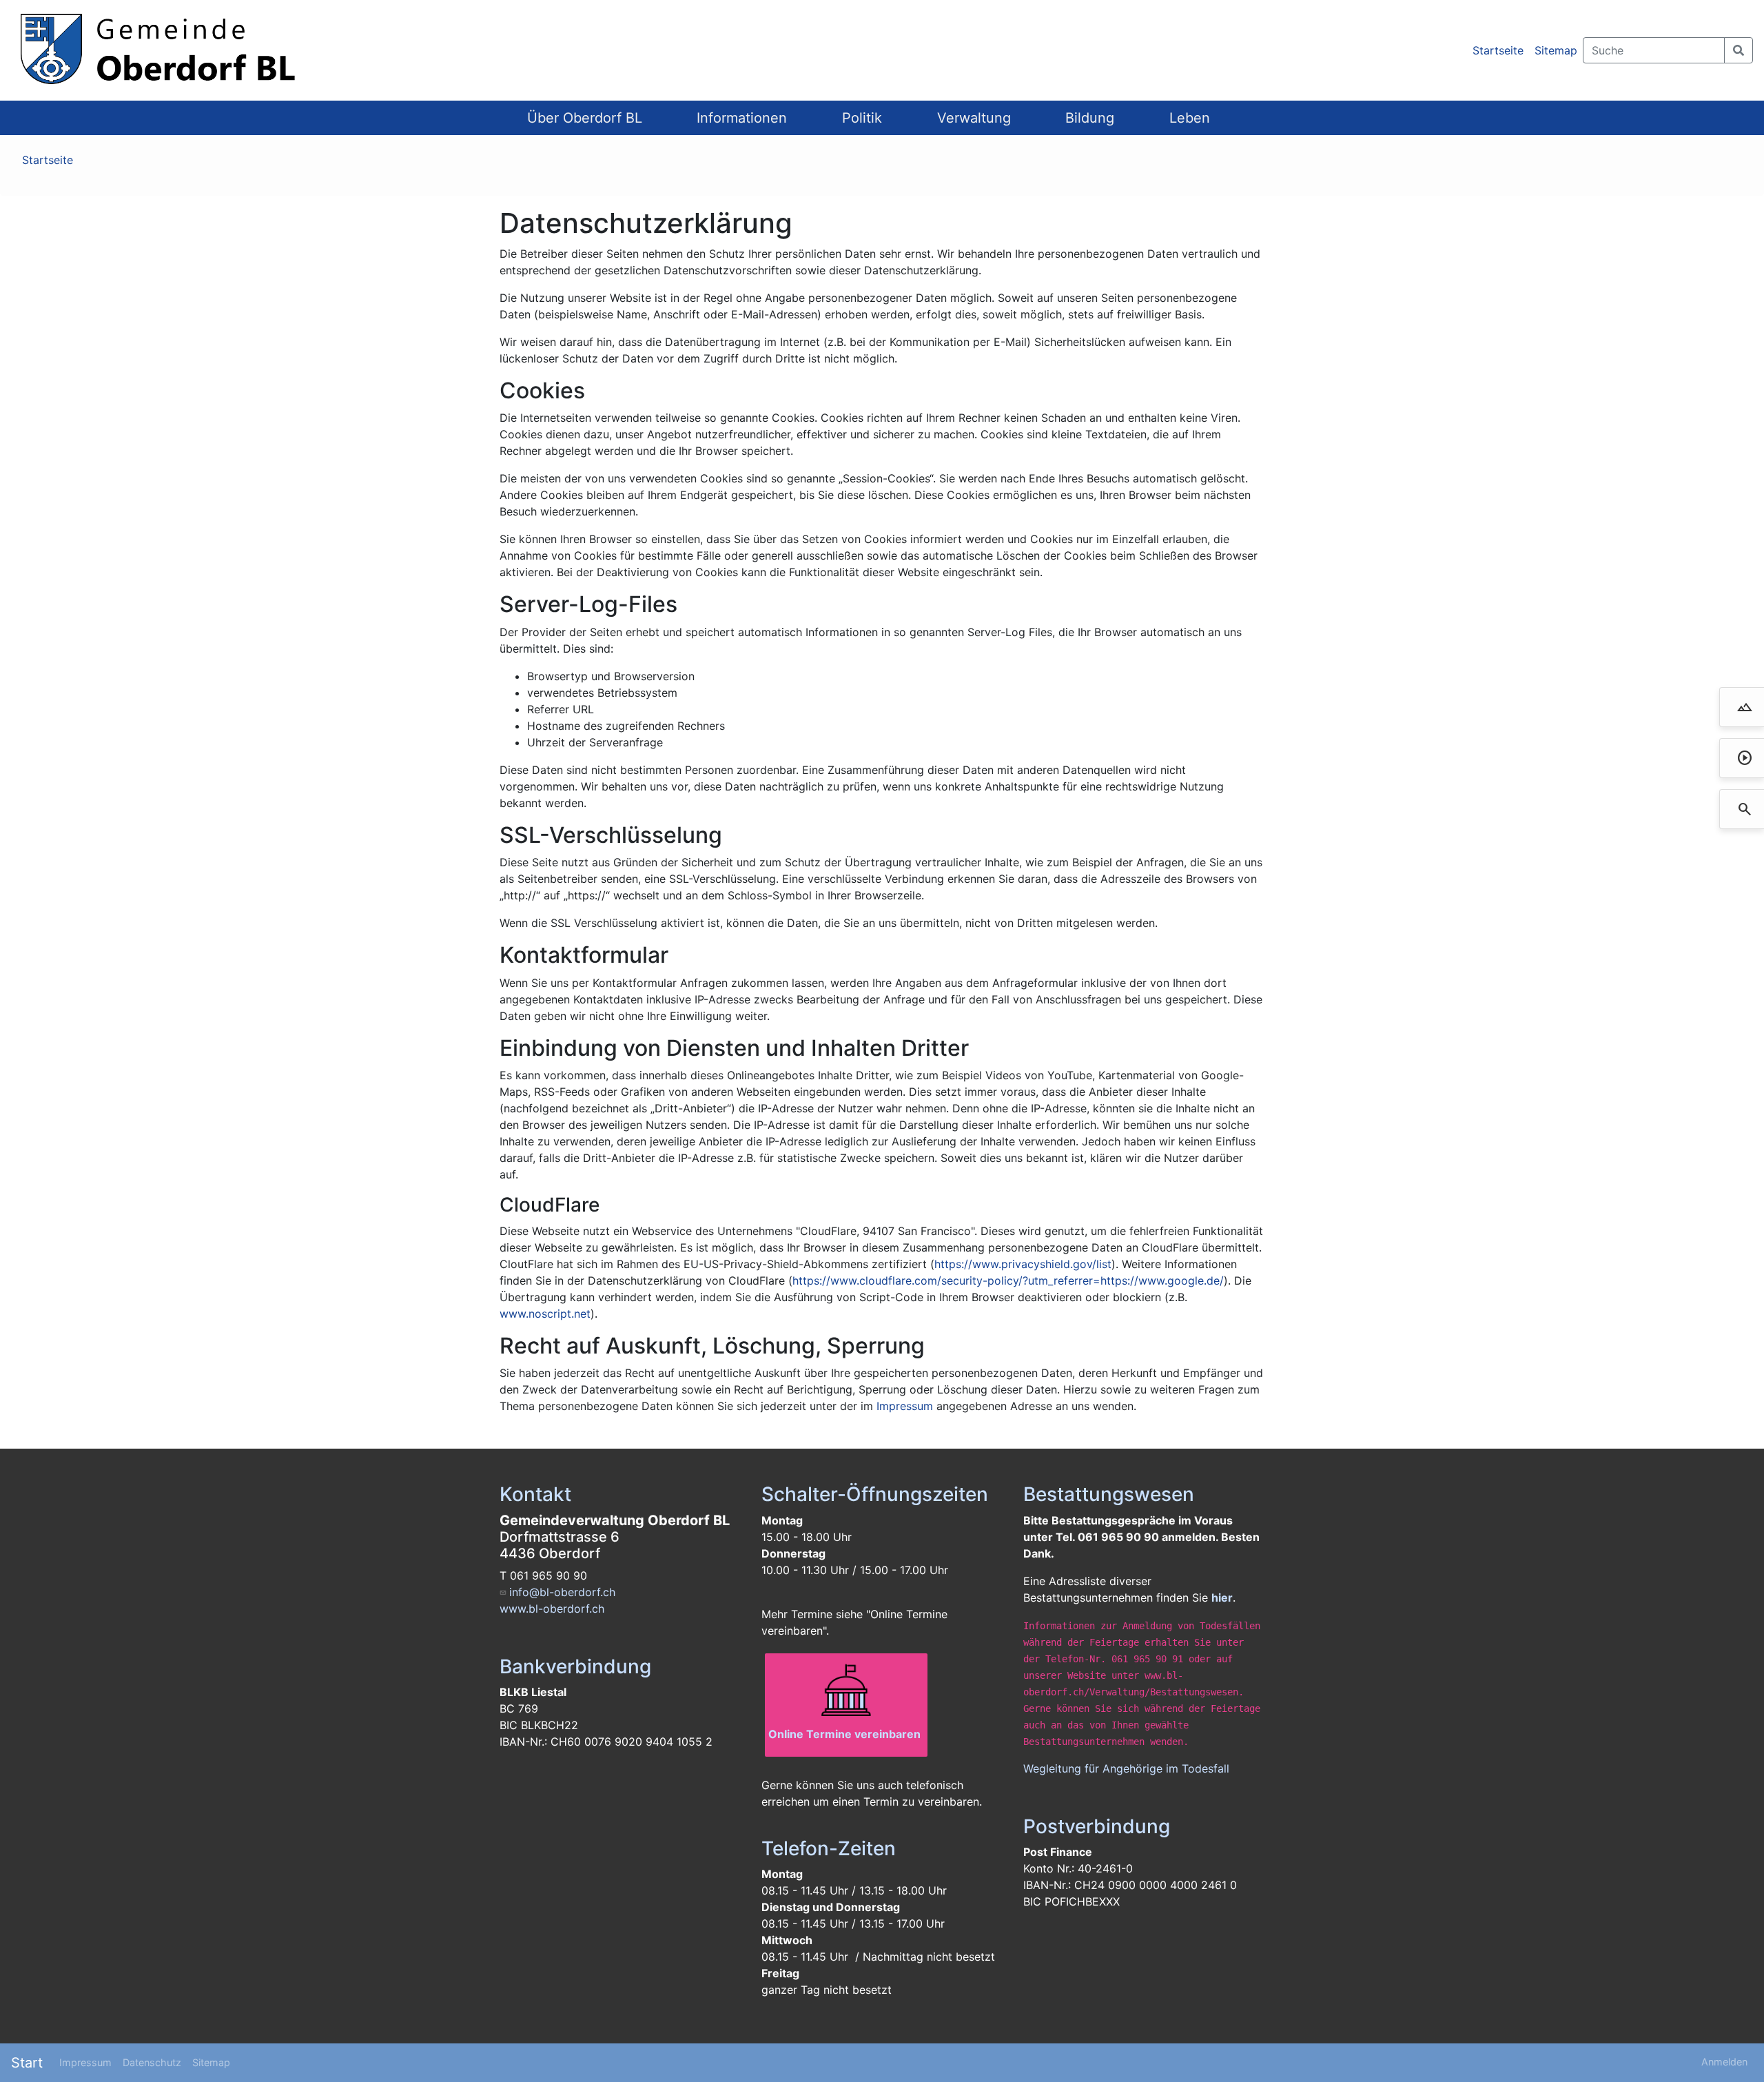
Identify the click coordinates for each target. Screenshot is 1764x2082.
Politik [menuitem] (862, 118)
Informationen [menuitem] (742, 118)
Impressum (905, 1406)
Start (27, 2063)
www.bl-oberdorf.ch (552, 1609)
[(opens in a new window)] (846, 1691)
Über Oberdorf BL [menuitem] (585, 118)
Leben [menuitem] (1190, 118)
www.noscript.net (545, 1314)
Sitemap (1556, 50)
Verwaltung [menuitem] (974, 118)
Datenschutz (152, 2062)
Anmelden (1724, 2062)
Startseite (1498, 50)
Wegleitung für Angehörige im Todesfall (1126, 1768)
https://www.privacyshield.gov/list (1023, 1264)
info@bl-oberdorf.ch (562, 1592)
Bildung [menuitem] (1090, 118)
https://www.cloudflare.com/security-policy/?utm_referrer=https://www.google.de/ (1008, 1280)
